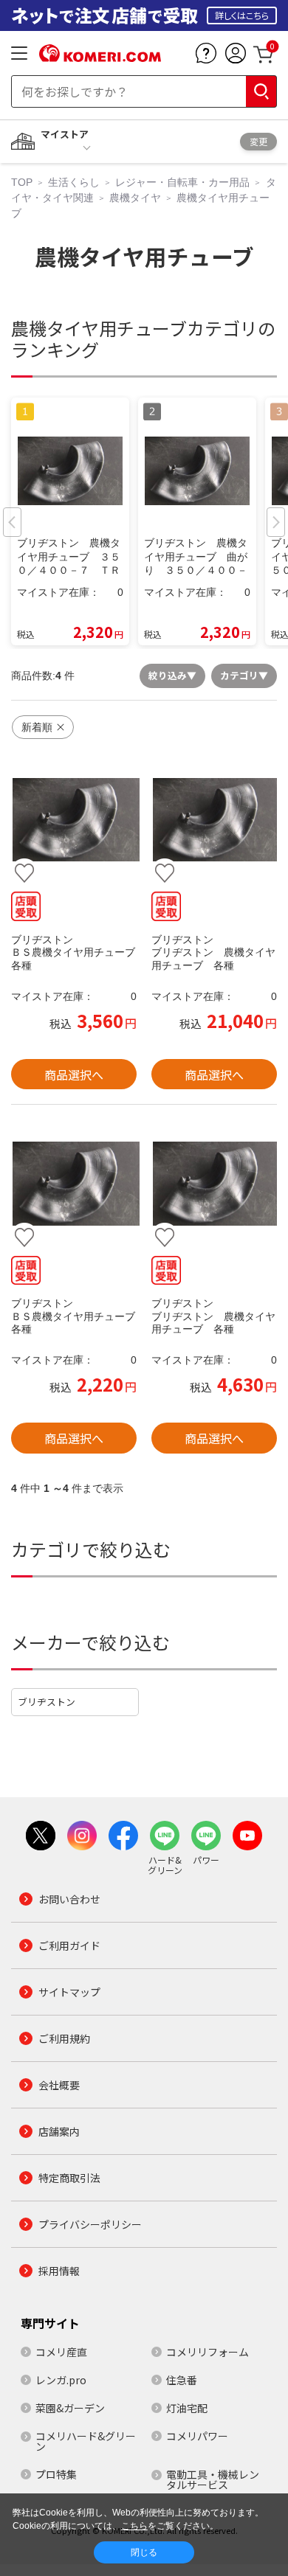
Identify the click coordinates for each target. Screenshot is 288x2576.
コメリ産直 (61, 2352)
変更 (258, 141)
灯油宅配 (187, 2408)
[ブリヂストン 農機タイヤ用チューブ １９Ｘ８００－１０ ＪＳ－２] (214, 1184)
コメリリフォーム (208, 2352)
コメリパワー (197, 2436)
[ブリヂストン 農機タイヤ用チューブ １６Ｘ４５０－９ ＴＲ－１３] (74, 1184)
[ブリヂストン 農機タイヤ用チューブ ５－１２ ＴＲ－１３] (74, 820)
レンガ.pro (61, 2380)
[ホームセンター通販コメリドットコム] (100, 57)
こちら (134, 2526)
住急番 (182, 2380)
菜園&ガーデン (70, 2408)
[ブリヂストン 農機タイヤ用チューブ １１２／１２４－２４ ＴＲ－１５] (214, 820)
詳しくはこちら (242, 15)
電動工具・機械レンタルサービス (213, 2479)
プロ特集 (56, 2474)
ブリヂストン (47, 1702)
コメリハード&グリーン (86, 2441)
